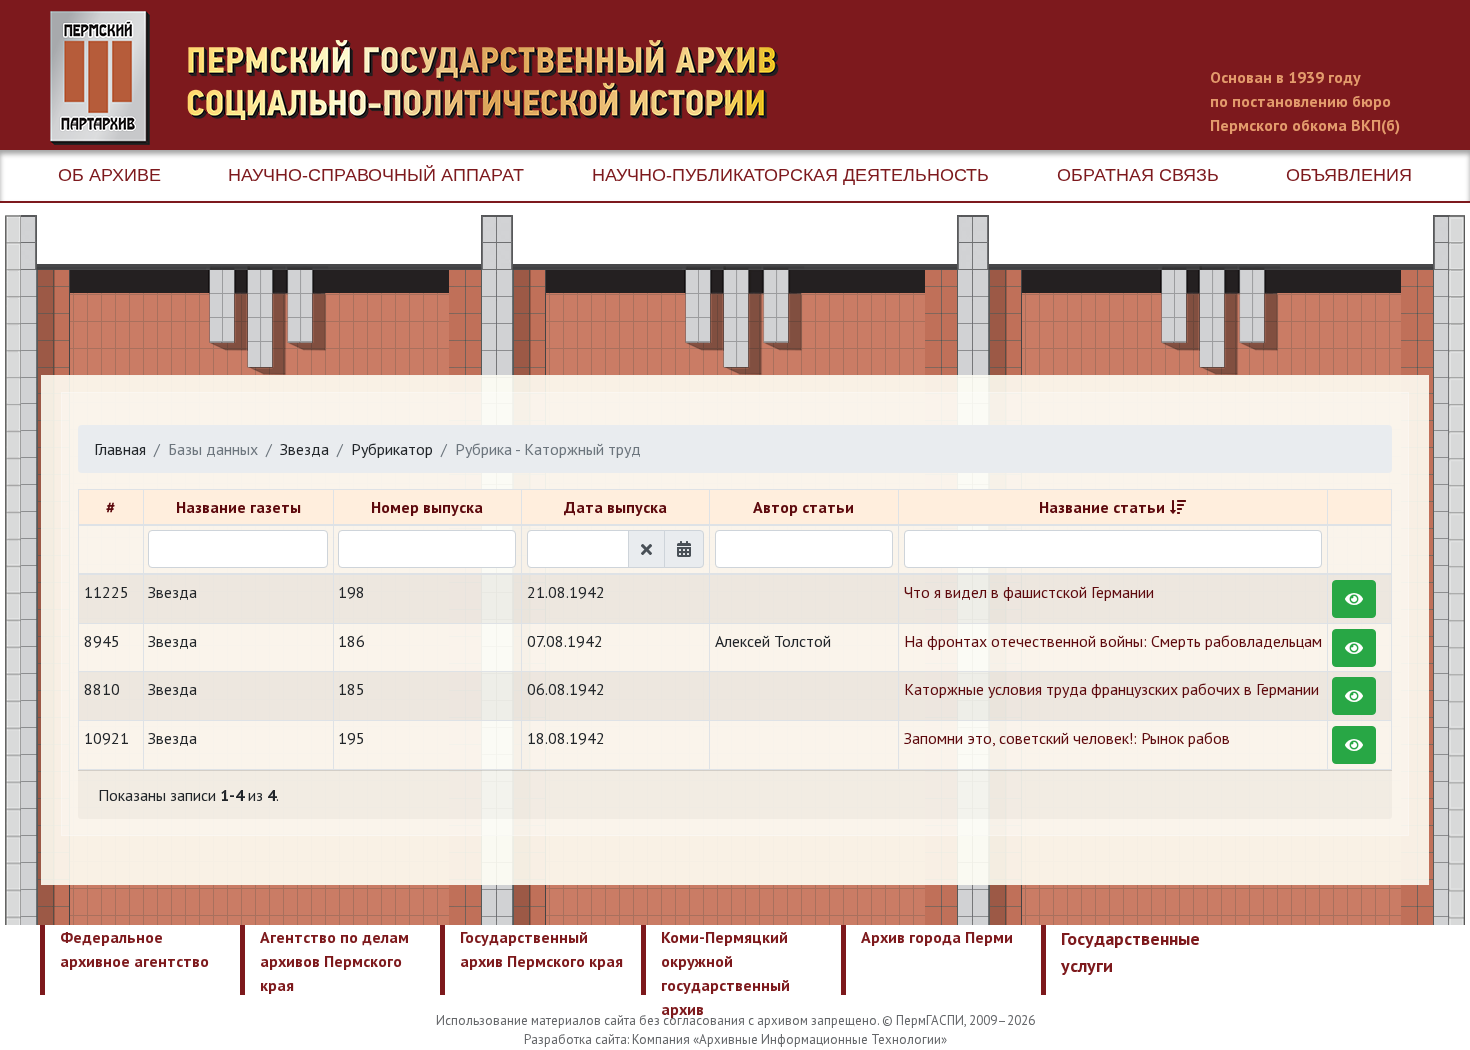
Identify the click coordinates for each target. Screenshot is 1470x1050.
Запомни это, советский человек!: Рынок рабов (1067, 738)
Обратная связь (1138, 175)
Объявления (1349, 175)
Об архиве (109, 175)
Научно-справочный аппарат (376, 175)
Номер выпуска (427, 507)
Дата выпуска (615, 507)
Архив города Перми (937, 937)
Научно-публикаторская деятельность (790, 175)
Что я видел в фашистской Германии (1029, 592)
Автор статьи (803, 507)
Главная (120, 449)
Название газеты (238, 507)
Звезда (304, 449)
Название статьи (1102, 507)
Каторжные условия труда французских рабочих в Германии (1111, 689)
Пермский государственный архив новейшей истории (425, 78)
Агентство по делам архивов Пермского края (334, 961)
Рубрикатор (392, 449)
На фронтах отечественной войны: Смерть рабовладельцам (1113, 641)
